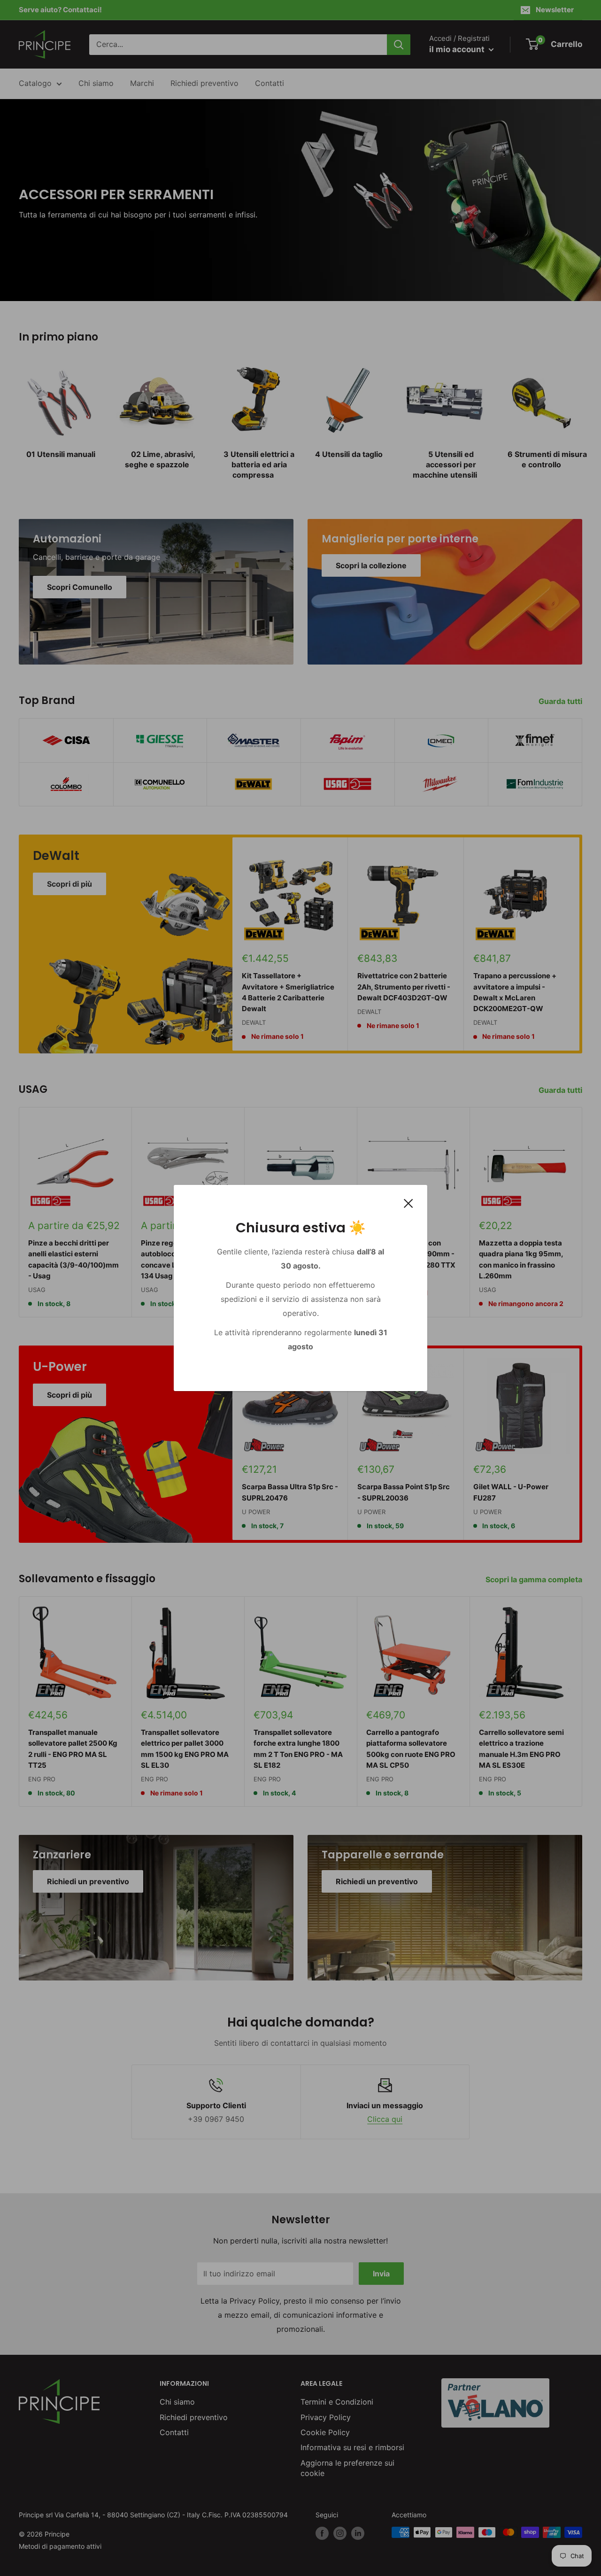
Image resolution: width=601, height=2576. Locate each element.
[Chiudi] (408, 1203)
